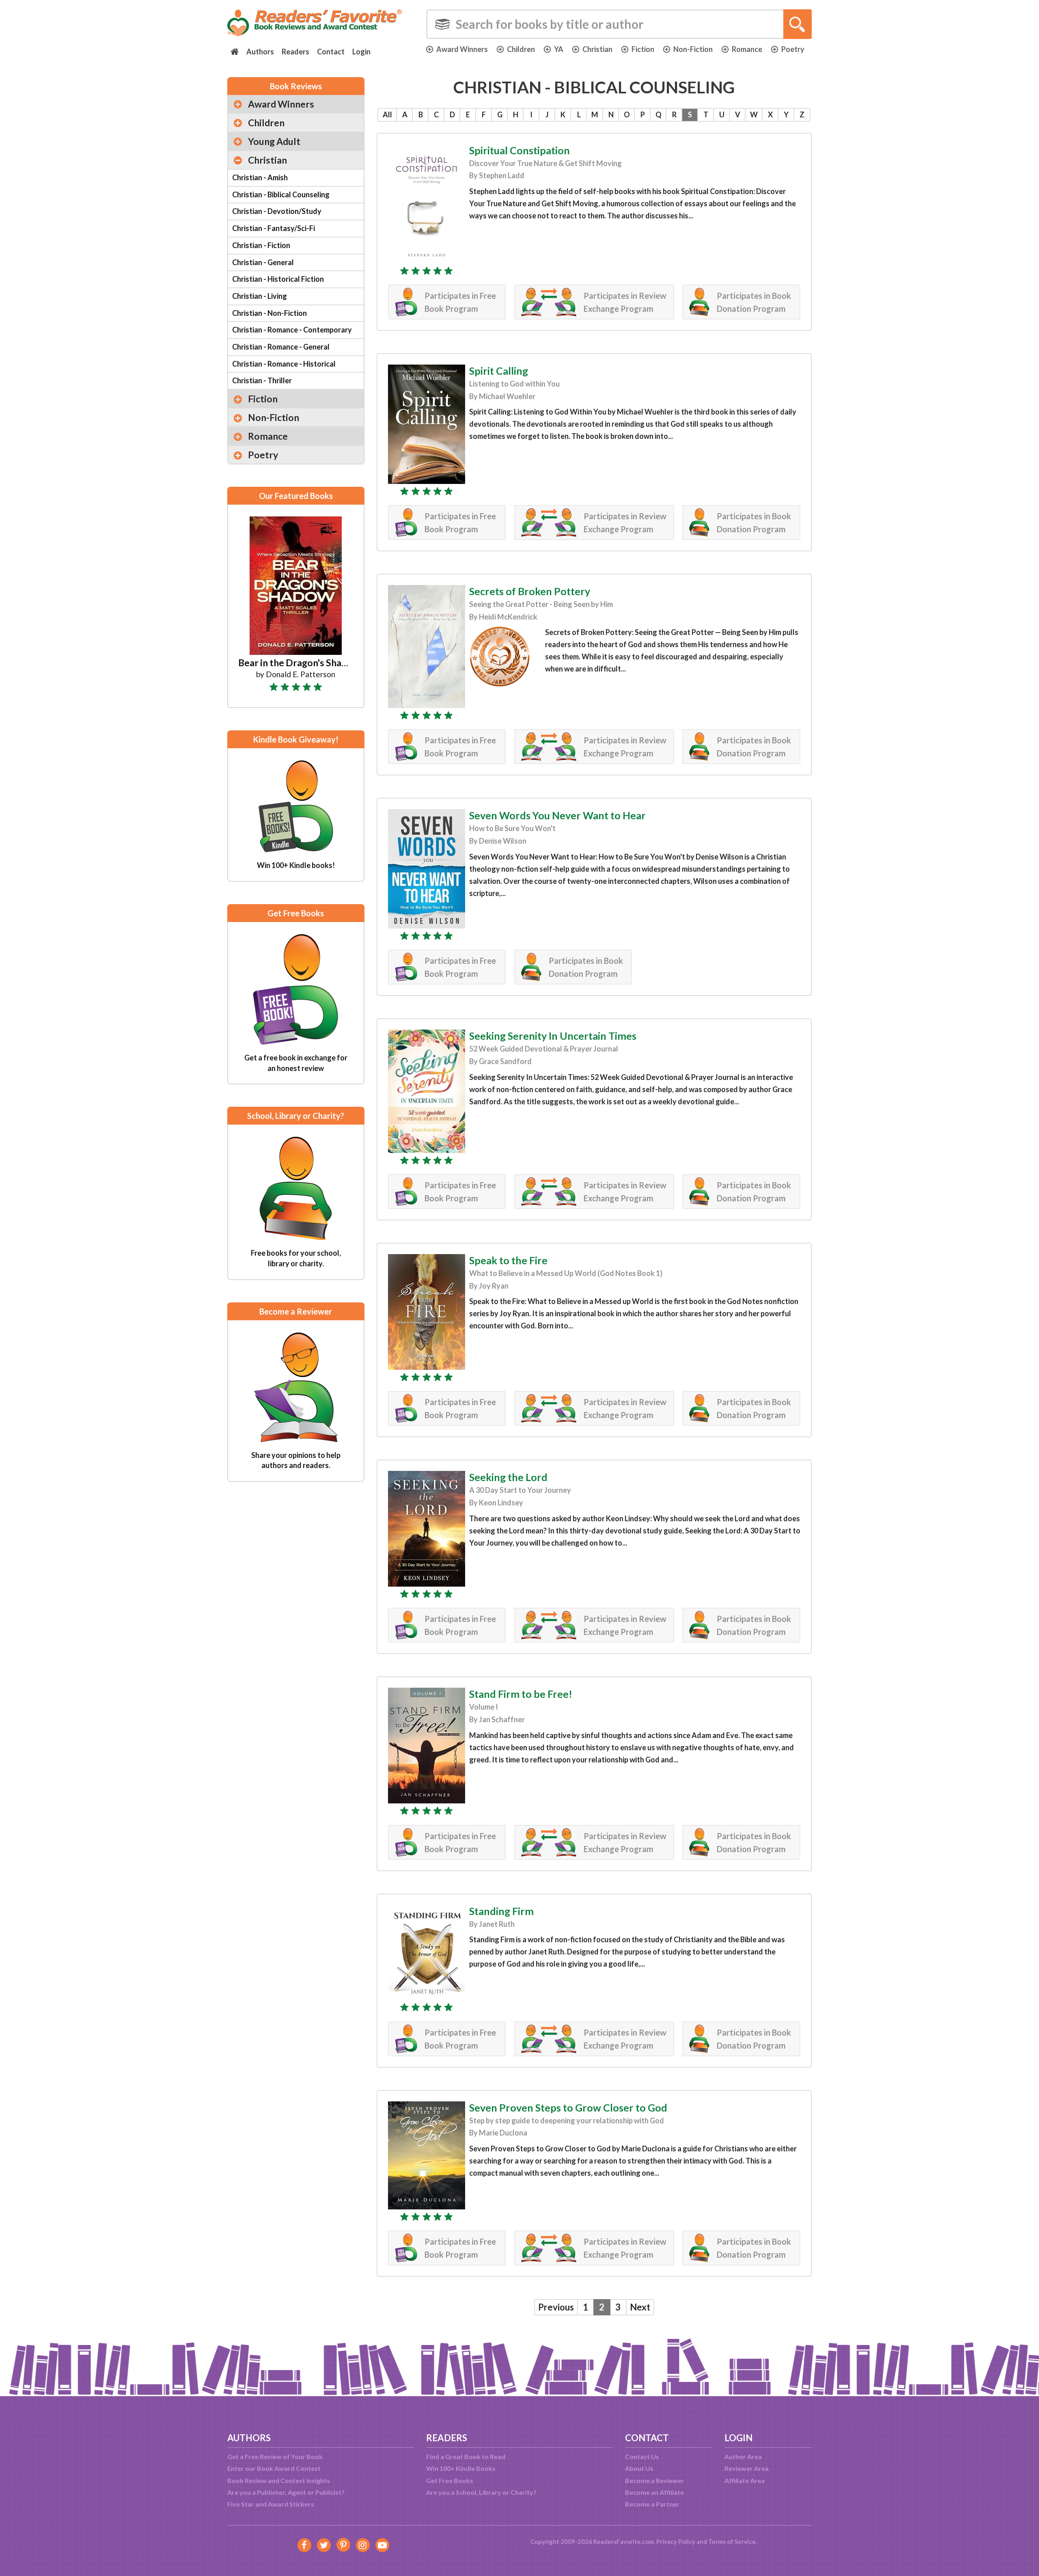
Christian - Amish (260, 177)
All (387, 114)
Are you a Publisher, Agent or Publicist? (286, 2492)
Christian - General (263, 262)
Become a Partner (652, 2504)
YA (559, 49)
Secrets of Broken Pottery (530, 591)
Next (640, 2307)
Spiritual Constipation (519, 150)
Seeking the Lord (508, 1477)
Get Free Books (450, 2480)
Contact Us (642, 2456)
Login (361, 52)
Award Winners (462, 49)
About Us (639, 2468)
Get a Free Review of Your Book (275, 2456)
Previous (556, 2307)
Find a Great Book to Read (466, 2456)
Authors (260, 52)
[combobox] (619, 24)
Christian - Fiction (261, 245)
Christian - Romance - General (281, 347)
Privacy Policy (676, 2541)
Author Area (743, 2456)
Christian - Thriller (262, 380)
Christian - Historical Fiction (278, 279)
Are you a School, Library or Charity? (481, 2492)
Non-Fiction (693, 49)
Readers (295, 52)
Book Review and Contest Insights (279, 2480)
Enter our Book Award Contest (274, 2468)
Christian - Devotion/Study (277, 211)
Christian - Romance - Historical (284, 364)
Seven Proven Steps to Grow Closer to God (568, 2107)
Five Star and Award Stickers (271, 2504)
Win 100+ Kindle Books (461, 2468)
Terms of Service (732, 2541)
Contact (331, 52)
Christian (597, 49)
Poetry (793, 49)
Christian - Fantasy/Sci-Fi (274, 228)
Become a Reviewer (655, 2480)
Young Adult (274, 141)
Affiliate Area (745, 2480)
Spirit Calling (499, 371)
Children (521, 49)
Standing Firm (501, 1911)
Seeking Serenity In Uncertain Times (553, 1036)
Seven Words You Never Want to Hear (557, 815)
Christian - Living (260, 296)
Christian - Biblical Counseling (281, 194)
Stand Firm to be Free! (521, 1694)
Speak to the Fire (508, 1260)
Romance (747, 49)
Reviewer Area (747, 2468)
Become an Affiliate (654, 2492)
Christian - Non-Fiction (269, 313)
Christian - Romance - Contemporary (292, 330)
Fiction (643, 49)
